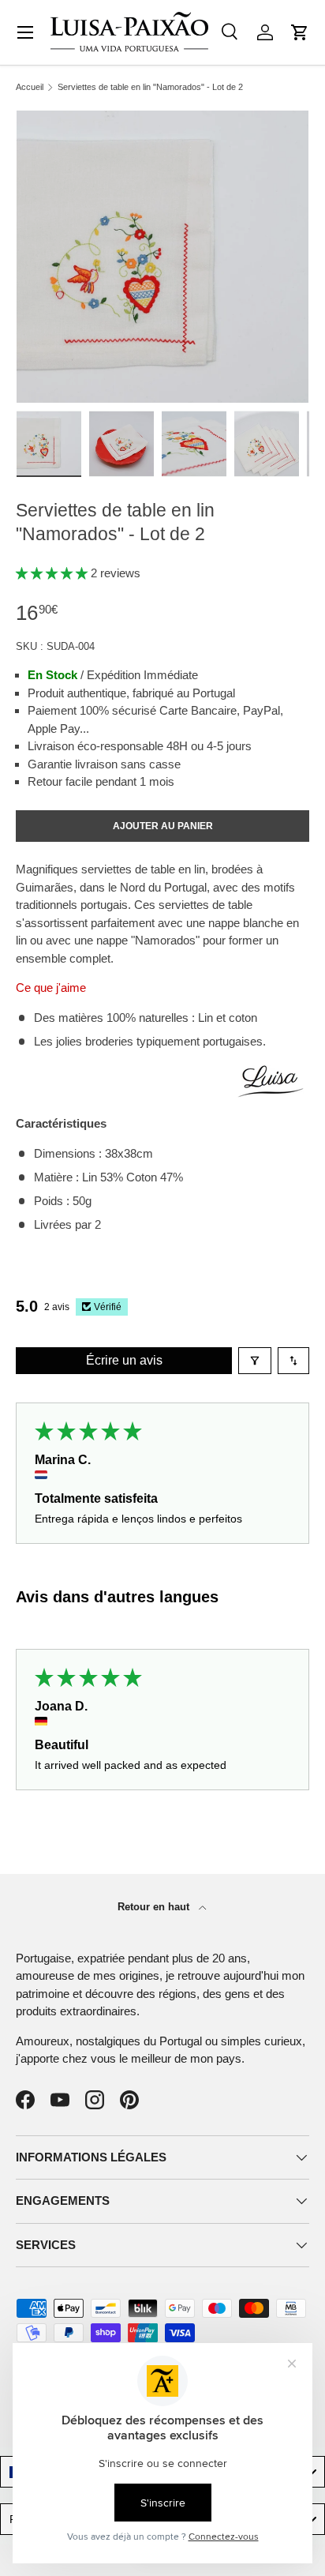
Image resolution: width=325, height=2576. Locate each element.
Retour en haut (155, 1907)
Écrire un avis (124, 1360)
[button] (300, 32)
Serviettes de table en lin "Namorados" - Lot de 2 (150, 87)
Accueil (30, 87)
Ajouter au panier (163, 826)
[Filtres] (255, 1361)
